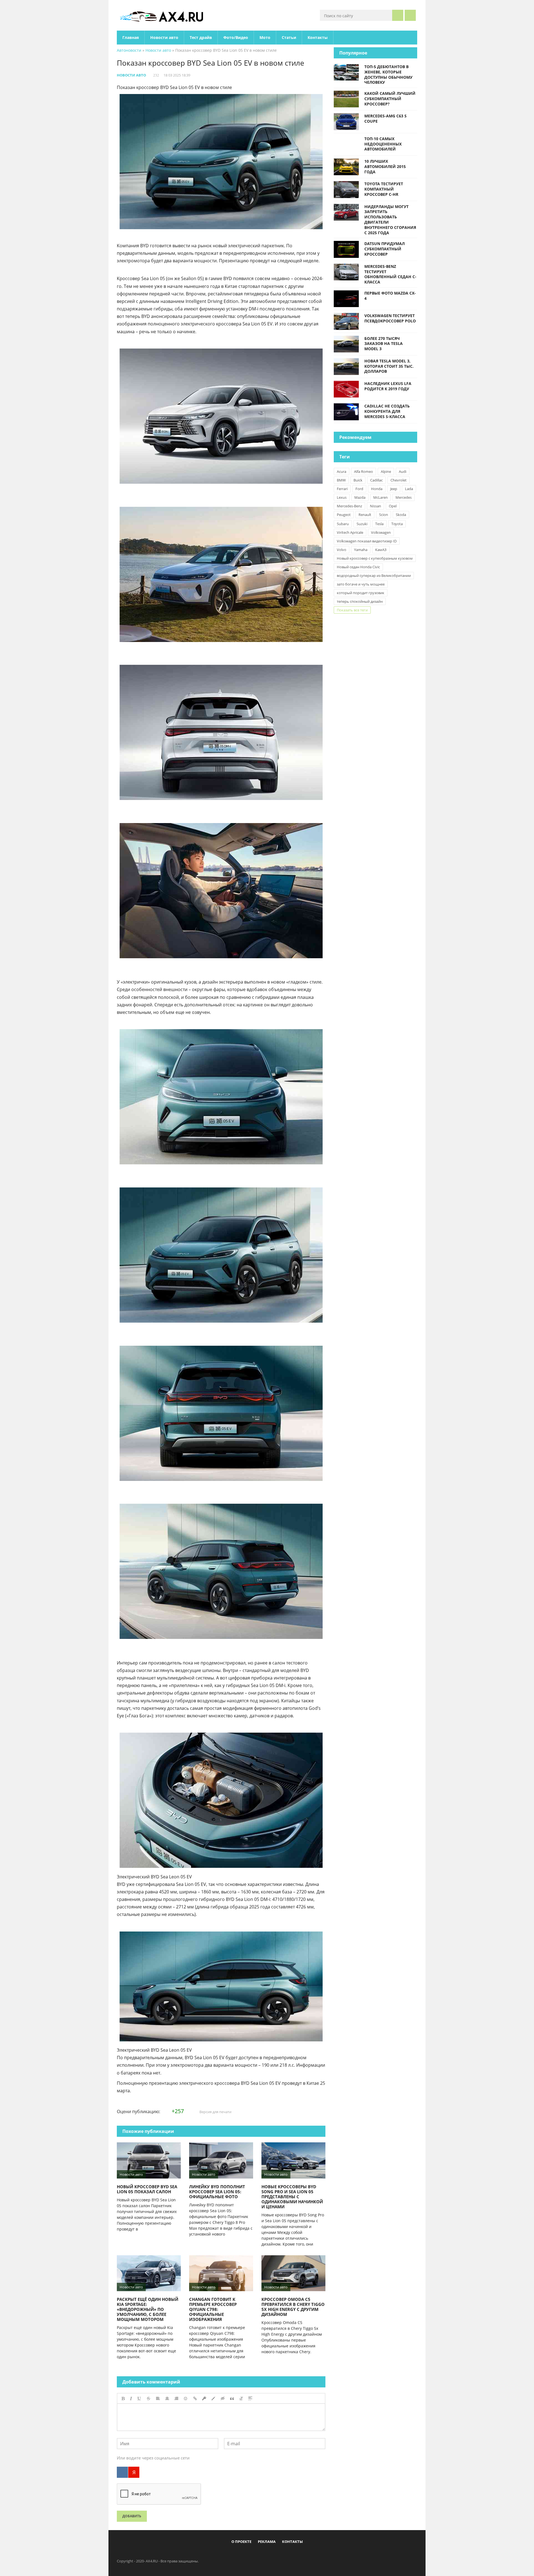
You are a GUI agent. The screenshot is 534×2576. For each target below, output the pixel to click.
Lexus (342, 497)
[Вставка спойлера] (250, 2399)
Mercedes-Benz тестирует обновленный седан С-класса (390, 274)
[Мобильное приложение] (235, 2554)
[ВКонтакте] (122, 2472)
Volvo (342, 550)
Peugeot (344, 515)
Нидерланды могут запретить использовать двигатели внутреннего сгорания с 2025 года (390, 220)
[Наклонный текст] (131, 2399)
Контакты (318, 37)
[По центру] (167, 2399)
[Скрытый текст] (223, 2399)
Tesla (379, 524)
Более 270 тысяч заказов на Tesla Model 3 (384, 344)
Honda (377, 489)
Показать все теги (352, 610)
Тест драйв (201, 37)
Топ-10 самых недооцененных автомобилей (383, 144)
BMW (341, 480)
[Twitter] (263, 2554)
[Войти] (410, 15)
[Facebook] (244, 2554)
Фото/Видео (236, 37)
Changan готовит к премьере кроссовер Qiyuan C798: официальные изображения (213, 2309)
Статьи (289, 37)
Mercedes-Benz (349, 506)
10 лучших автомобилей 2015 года (385, 166)
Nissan (375, 506)
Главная (131, 37)
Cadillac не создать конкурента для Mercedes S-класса (387, 411)
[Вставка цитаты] (232, 2399)
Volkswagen (381, 532)
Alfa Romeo (364, 471)
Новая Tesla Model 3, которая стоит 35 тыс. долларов (389, 366)
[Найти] (398, 15)
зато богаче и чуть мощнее (361, 584)
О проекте (241, 2542)
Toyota (397, 524)
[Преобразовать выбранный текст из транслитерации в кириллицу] (241, 2399)
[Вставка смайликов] (186, 2399)
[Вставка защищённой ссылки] (204, 2399)
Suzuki (362, 524)
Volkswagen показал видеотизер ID (367, 541)
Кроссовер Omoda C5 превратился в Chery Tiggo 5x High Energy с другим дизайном (293, 2307)
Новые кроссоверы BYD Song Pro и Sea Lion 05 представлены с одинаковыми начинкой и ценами (292, 2197)
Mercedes (404, 497)
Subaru (343, 524)
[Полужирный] (123, 2399)
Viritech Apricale (350, 532)
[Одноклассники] (272, 2554)
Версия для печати (215, 2112)
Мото (265, 37)
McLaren (380, 497)
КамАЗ (381, 550)
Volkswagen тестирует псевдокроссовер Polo (390, 318)
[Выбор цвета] (213, 2399)
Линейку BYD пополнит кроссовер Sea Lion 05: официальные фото (217, 2192)
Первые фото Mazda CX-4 (390, 296)
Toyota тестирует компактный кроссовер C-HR (384, 189)
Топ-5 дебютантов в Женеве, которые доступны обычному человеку (388, 74)
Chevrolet (399, 480)
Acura (342, 471)
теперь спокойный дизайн (360, 601)
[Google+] (281, 2554)
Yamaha (361, 550)
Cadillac (376, 480)
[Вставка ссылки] (195, 2399)
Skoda (401, 515)
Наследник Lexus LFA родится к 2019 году (388, 386)
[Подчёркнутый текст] (139, 2399)
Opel (393, 506)
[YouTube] (290, 2554)
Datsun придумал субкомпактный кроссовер (385, 249)
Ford (359, 489)
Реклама (267, 2542)
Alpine (386, 471)
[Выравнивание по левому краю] (158, 2399)
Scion (384, 515)
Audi (403, 471)
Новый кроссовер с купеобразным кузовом (375, 558)
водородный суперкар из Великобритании (374, 576)
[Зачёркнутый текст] (149, 2399)
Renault (365, 515)
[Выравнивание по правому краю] (176, 2399)
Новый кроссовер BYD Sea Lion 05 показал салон (147, 2189)
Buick (358, 480)
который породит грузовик (361, 593)
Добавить (132, 2516)
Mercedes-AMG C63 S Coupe (385, 118)
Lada (409, 489)
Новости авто (164, 37)
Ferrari (342, 489)
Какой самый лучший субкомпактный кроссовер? (390, 99)
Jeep (394, 489)
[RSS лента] (299, 2554)
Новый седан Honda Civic (358, 567)
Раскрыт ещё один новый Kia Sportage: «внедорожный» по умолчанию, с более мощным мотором (148, 2309)
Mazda (360, 497)
